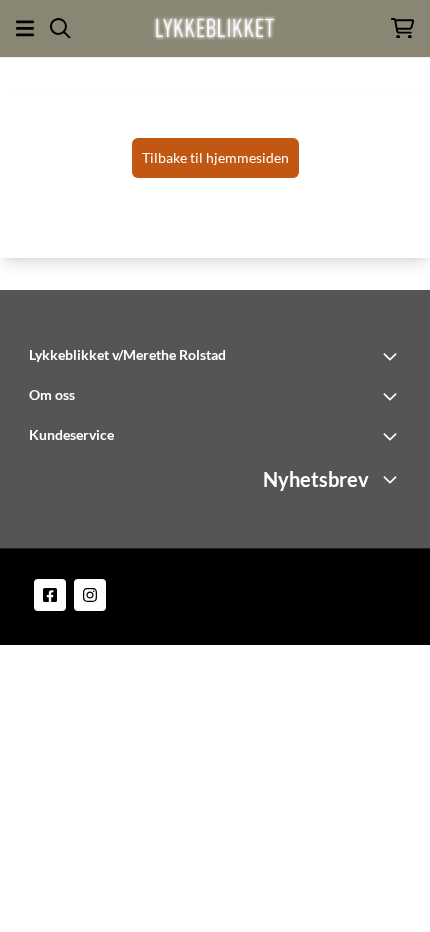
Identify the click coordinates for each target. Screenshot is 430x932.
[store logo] (215, 28)
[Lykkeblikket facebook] (50, 595)
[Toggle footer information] (393, 356)
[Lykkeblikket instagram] (90, 595)
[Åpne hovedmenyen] (25, 28)
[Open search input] (60, 28)
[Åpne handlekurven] (402, 28)
